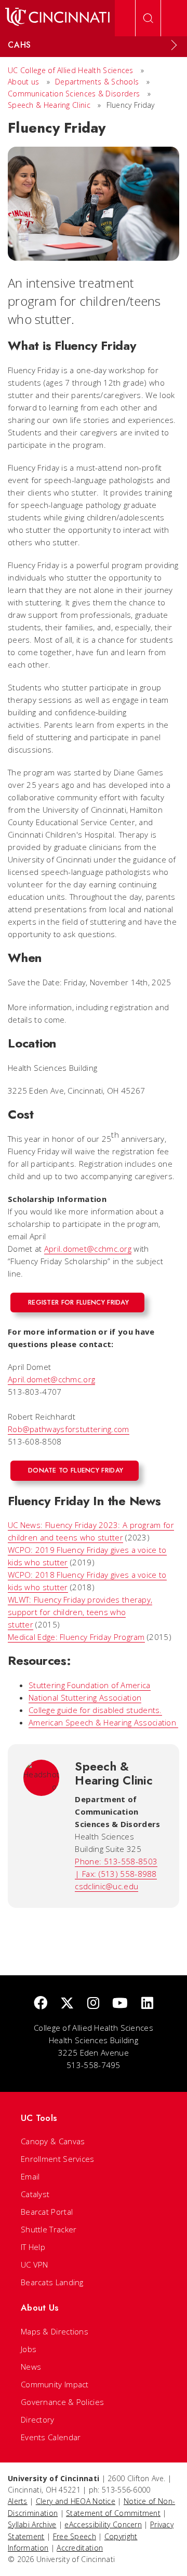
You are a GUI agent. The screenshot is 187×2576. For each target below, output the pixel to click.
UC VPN (35, 2264)
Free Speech (75, 2536)
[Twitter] (67, 2004)
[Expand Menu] (174, 45)
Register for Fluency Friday (78, 1302)
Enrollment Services (58, 2159)
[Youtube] (120, 2004)
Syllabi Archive (32, 2524)
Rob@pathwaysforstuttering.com (69, 1429)
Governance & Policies (62, 2402)
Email (30, 2176)
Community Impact (55, 2384)
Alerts (18, 2501)
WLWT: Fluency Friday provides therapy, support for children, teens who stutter (80, 1612)
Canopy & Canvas (53, 2141)
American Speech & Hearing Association (103, 1722)
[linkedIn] (147, 2004)
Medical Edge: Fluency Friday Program (76, 1637)
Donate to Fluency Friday (76, 1470)
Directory (38, 2419)
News (31, 2367)
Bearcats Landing (52, 2282)
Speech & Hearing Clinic (49, 105)
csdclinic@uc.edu (106, 1886)
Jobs (29, 2349)
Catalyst (35, 2194)
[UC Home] (57, 18)
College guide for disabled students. (95, 1710)
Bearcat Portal (47, 2212)
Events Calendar (51, 2437)
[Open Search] (148, 18)
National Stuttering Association (85, 1697)
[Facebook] (41, 2004)
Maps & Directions (55, 2331)
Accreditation (80, 2548)
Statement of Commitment (113, 2513)
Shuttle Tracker (49, 2229)
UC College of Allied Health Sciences (72, 70)
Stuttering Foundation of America (90, 1685)
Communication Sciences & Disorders (75, 94)
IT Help (33, 2247)
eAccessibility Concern (103, 2524)
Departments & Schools (98, 82)
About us (25, 82)
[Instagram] (93, 2004)
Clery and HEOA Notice (76, 2501)
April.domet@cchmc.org (88, 1249)
